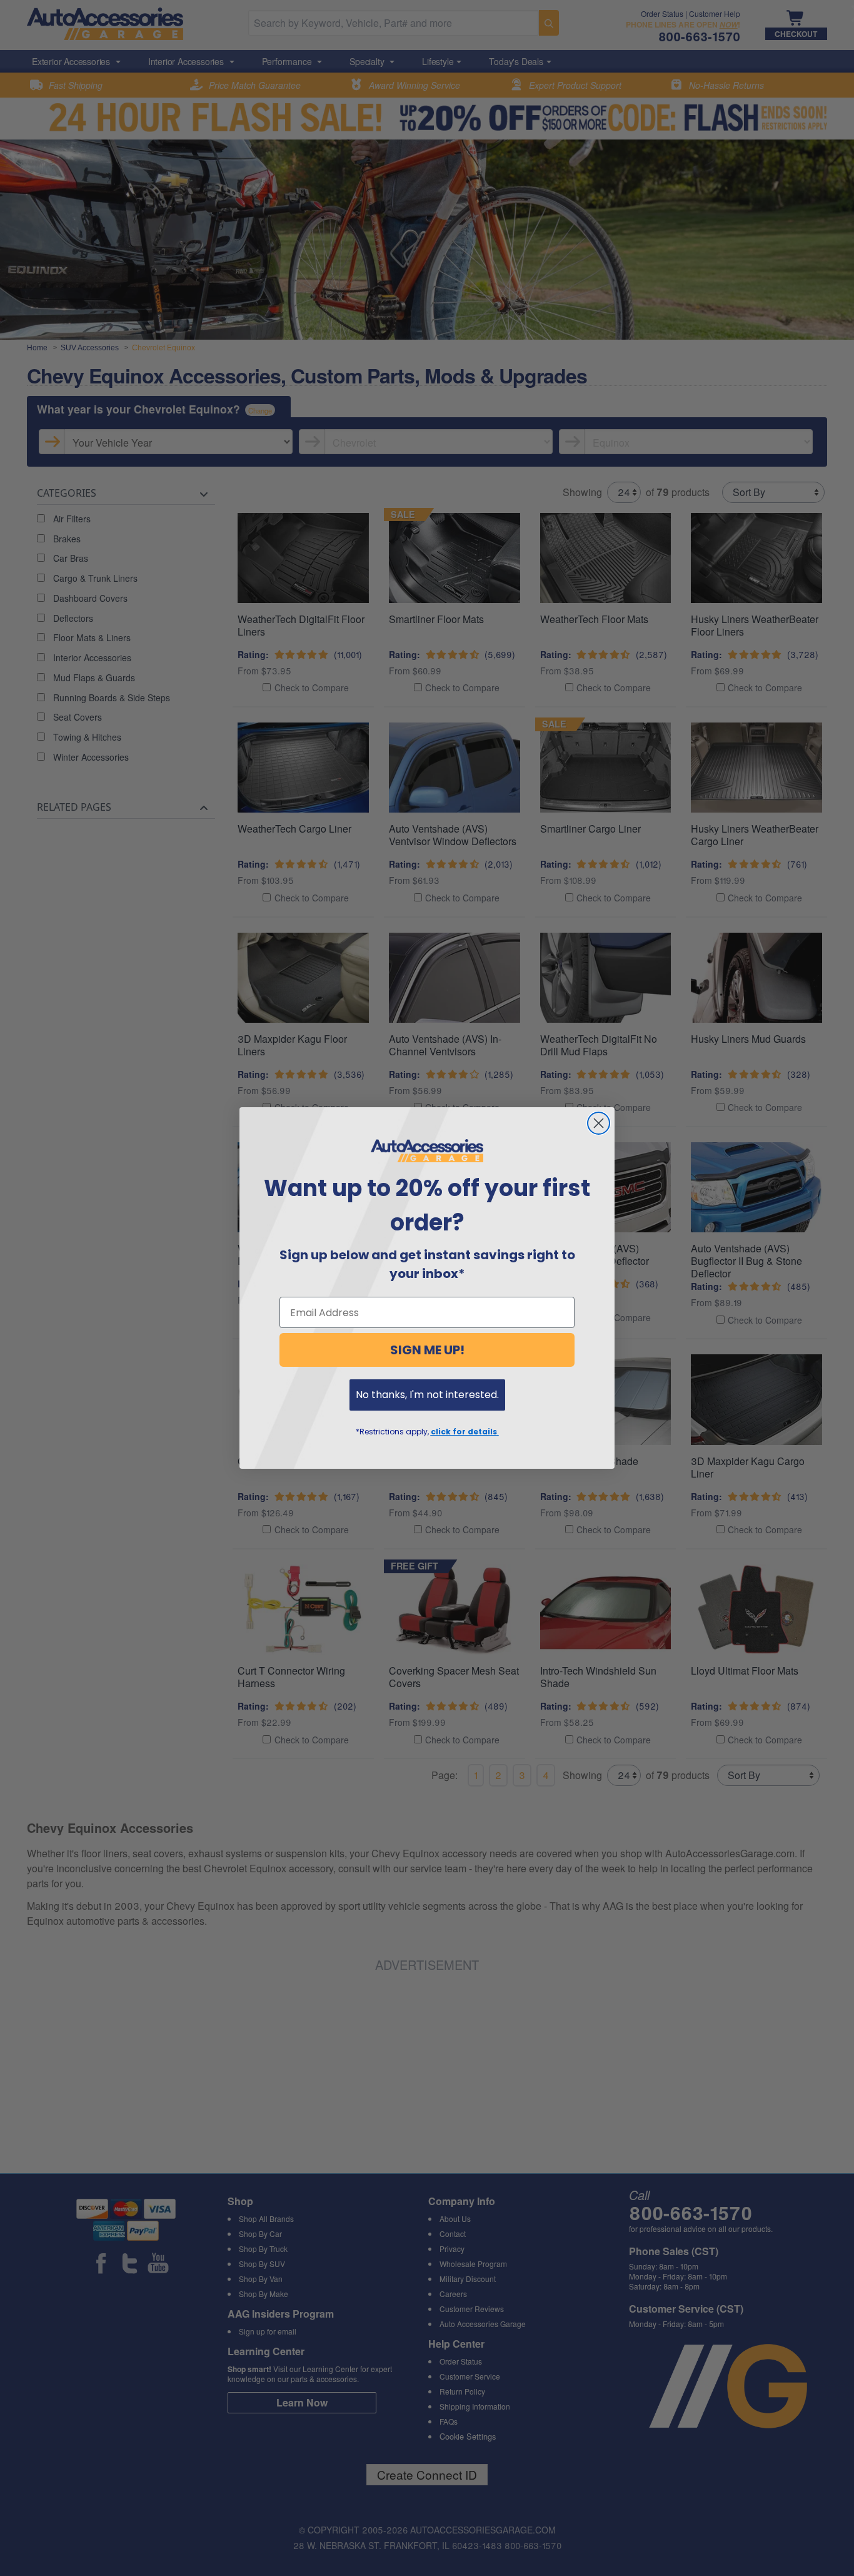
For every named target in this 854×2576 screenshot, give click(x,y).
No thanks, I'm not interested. (427, 1395)
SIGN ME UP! (427, 1350)
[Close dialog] (599, 1123)
